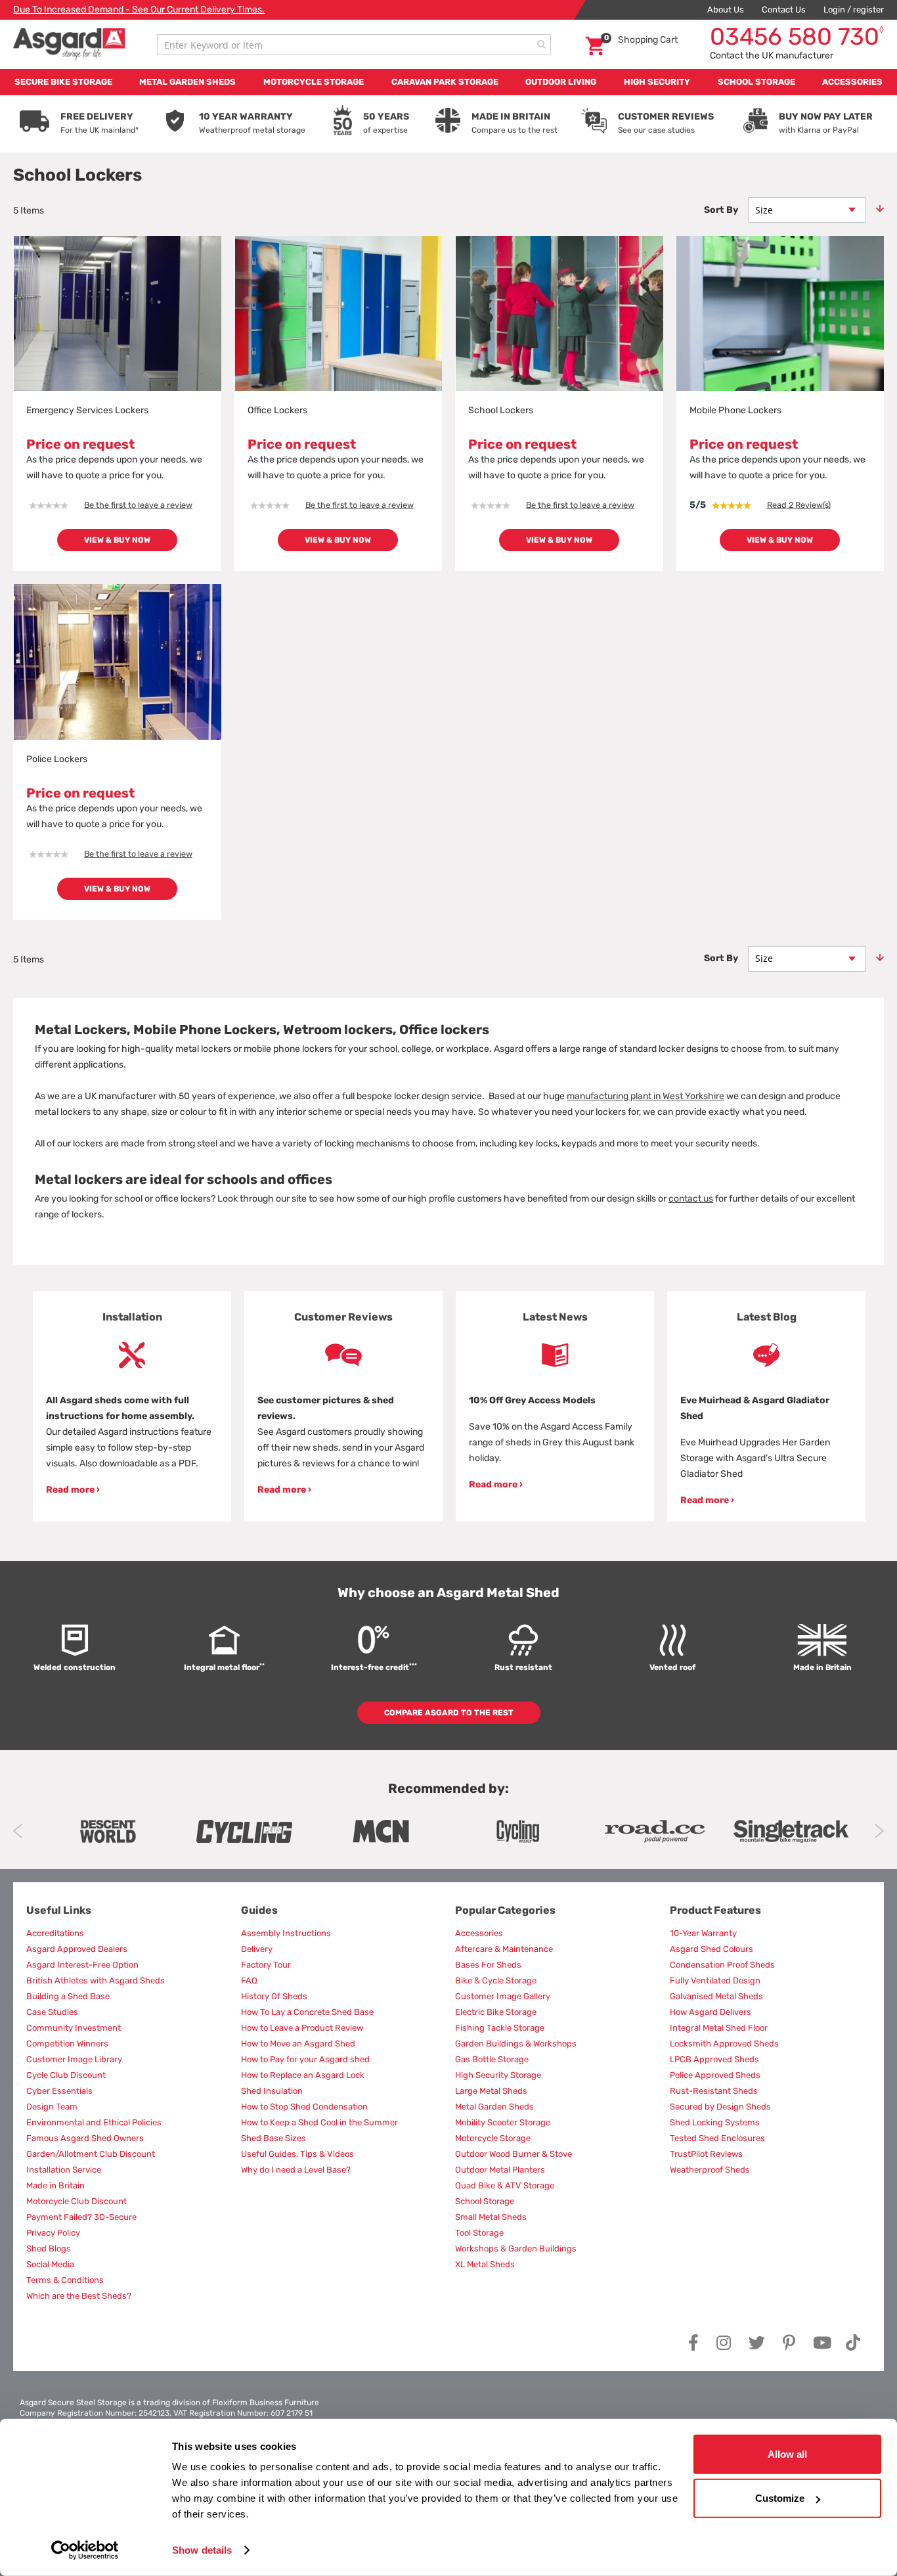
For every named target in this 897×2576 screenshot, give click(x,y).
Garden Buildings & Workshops (516, 2044)
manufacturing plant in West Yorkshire (645, 1096)
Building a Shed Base (68, 1996)
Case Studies (52, 2012)
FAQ (249, 1980)
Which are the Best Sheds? (79, 2296)
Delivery (257, 1949)
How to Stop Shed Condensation (304, 2107)
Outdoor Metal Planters (500, 2170)
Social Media (50, 2264)
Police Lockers (57, 759)
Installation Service (64, 2170)
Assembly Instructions (286, 1933)
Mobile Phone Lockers (735, 410)
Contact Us (784, 10)
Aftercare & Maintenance (504, 1949)
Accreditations (55, 1933)
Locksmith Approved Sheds (724, 2044)
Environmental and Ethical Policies (94, 2122)
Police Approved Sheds (715, 2075)
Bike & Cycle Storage (496, 1980)
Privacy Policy (53, 2233)
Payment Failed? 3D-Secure (81, 2217)
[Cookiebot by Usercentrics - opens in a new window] (85, 2550)
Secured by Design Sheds (720, 2107)
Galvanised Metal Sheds (716, 1996)
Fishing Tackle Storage (500, 2028)
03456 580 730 (797, 36)
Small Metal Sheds (491, 2217)
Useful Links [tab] (59, 1910)
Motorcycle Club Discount (77, 2201)
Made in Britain (55, 2185)
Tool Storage (479, 2233)
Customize (780, 2498)
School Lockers (501, 410)
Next (879, 1831)
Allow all (787, 2454)
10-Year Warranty (703, 1933)
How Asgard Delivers (711, 2012)
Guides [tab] (259, 1910)
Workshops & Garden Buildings (516, 2248)
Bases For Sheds (488, 1965)
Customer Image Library (74, 2059)
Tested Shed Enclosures (717, 2138)
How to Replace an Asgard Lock (303, 2075)
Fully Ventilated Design (715, 1980)
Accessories (479, 1933)
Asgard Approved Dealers (77, 1949)
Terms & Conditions (65, 2280)
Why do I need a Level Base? (296, 2170)
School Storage (485, 2201)
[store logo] (69, 44)
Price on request (80, 444)
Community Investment (74, 2028)
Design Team (52, 2107)
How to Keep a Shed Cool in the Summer (319, 2122)
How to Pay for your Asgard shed (305, 2059)
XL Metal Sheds (485, 2264)
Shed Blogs (49, 2248)
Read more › (73, 1490)
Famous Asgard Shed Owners (85, 2138)
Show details (202, 2550)
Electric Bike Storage (496, 2012)
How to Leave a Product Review (302, 2028)
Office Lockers (277, 410)
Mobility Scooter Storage (503, 2122)
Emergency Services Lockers (87, 410)
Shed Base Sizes (273, 2138)
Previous (18, 1831)
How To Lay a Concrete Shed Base (307, 2012)
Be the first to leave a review (138, 505)
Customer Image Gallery (503, 1996)
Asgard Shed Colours (711, 1949)
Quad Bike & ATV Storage (505, 2185)
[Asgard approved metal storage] (108, 1831)
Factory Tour (266, 1965)
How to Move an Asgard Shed (298, 2044)
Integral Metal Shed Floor (719, 2028)
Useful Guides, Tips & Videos (297, 2154)
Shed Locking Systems (715, 2122)
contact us (691, 1199)
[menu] (448, 82)
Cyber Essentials (59, 2091)
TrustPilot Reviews (706, 2154)
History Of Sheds (274, 1996)
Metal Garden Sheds (494, 2107)
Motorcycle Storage (493, 2138)
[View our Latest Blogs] (766, 1355)
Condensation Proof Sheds (722, 1965)
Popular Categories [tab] (505, 1910)
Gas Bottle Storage (492, 2059)
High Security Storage (498, 2075)
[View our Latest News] (555, 1355)
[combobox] (354, 45)
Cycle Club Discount (66, 2075)
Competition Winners (67, 2044)
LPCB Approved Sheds (714, 2059)
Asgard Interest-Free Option (82, 1965)
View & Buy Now (117, 540)
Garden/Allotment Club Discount (91, 2154)
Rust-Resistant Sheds (714, 2091)
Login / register (854, 10)
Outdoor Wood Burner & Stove (514, 2154)
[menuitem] (63, 82)
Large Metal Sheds (491, 2091)
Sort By (721, 210)
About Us (726, 10)
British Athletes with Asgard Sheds (96, 1980)
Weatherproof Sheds (710, 2170)
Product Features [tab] (715, 1910)
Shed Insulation (272, 2091)
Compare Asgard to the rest (449, 1713)
